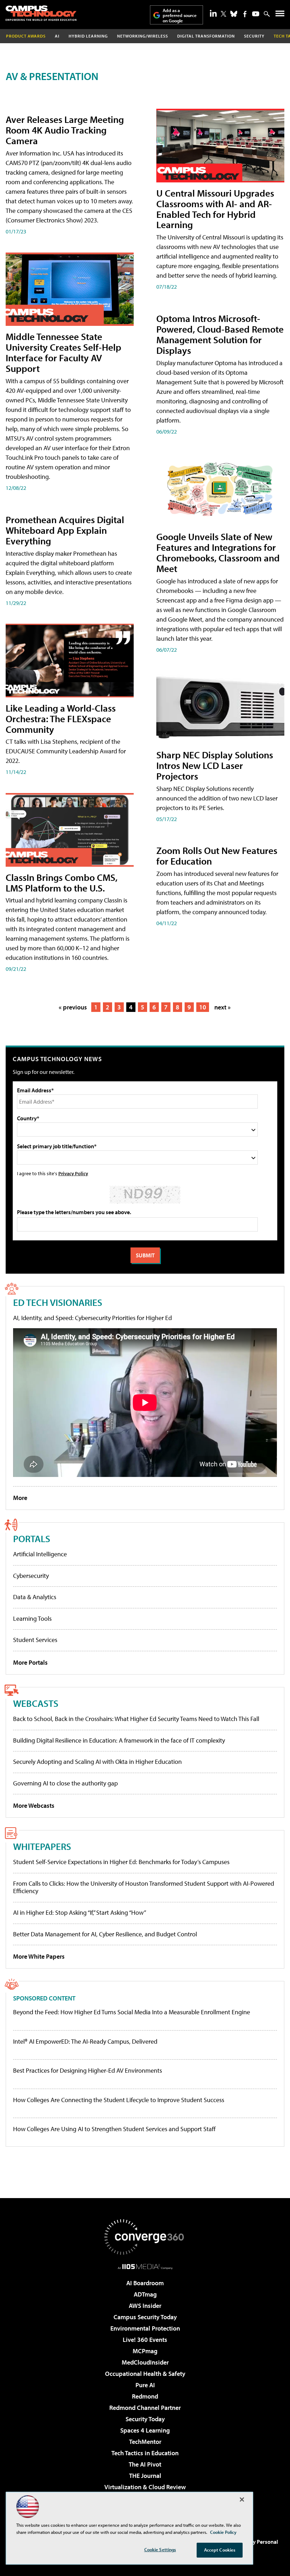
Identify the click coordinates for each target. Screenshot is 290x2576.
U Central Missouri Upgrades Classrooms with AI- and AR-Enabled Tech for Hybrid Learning (215, 209)
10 (203, 1007)
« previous (73, 1007)
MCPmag (145, 2351)
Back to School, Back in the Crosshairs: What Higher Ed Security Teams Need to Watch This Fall (136, 1719)
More (20, 1498)
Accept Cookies (220, 2550)
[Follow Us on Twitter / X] (224, 14)
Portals (32, 1538)
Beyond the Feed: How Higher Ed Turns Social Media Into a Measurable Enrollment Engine (132, 2012)
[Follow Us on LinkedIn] (213, 13)
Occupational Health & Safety (145, 2374)
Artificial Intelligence (40, 1554)
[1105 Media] (145, 2266)
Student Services (35, 1640)
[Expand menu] (280, 15)
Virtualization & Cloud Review (145, 2487)
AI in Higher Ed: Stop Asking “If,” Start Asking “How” (80, 1912)
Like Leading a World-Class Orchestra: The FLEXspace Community (61, 718)
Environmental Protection (145, 2328)
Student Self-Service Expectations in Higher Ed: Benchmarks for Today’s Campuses (121, 1862)
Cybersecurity (31, 1576)
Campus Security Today (145, 2317)
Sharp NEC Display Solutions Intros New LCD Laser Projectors (215, 765)
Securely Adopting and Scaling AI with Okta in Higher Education (97, 1762)
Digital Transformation (206, 36)
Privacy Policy (73, 1173)
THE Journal (145, 2476)
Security (254, 36)
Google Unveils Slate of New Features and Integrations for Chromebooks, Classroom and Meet (218, 552)
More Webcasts (34, 1805)
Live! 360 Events (145, 2340)
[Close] (242, 2499)
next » (222, 1007)
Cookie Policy (223, 2532)
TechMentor (145, 2442)
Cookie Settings (160, 2549)
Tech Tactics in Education (145, 2453)
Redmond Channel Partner (145, 2408)
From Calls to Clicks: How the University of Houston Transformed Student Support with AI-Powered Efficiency (144, 1887)
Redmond (145, 2396)
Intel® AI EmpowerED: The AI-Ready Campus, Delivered (85, 2042)
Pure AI (145, 2385)
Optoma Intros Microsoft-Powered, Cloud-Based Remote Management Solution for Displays (220, 334)
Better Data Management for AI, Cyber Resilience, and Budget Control (105, 1934)
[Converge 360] (145, 2237)
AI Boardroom (145, 2283)
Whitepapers (42, 1846)
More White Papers (39, 1956)
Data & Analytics (35, 1597)
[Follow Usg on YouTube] (256, 14)
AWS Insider (145, 2306)
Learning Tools (32, 1618)
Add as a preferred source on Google (180, 15)
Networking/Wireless (143, 36)
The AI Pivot (145, 2464)
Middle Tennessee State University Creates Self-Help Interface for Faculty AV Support (63, 352)
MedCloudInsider (145, 2362)
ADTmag (145, 2294)
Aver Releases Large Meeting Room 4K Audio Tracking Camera (65, 130)
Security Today (145, 2419)
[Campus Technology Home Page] (41, 13)
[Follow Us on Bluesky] (234, 14)
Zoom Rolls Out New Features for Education (217, 856)
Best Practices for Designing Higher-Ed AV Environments (88, 2071)
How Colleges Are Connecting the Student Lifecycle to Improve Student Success (119, 2100)
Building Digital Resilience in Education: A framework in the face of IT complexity (119, 1740)
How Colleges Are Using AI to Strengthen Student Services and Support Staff (114, 2129)
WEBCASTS (36, 1703)
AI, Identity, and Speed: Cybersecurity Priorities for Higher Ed (92, 1318)
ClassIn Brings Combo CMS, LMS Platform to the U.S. (62, 882)
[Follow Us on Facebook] (245, 14)
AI (57, 36)
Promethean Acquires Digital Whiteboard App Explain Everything (65, 530)
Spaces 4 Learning (145, 2430)
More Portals (30, 1662)
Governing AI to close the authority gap (65, 1783)
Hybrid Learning (88, 36)
